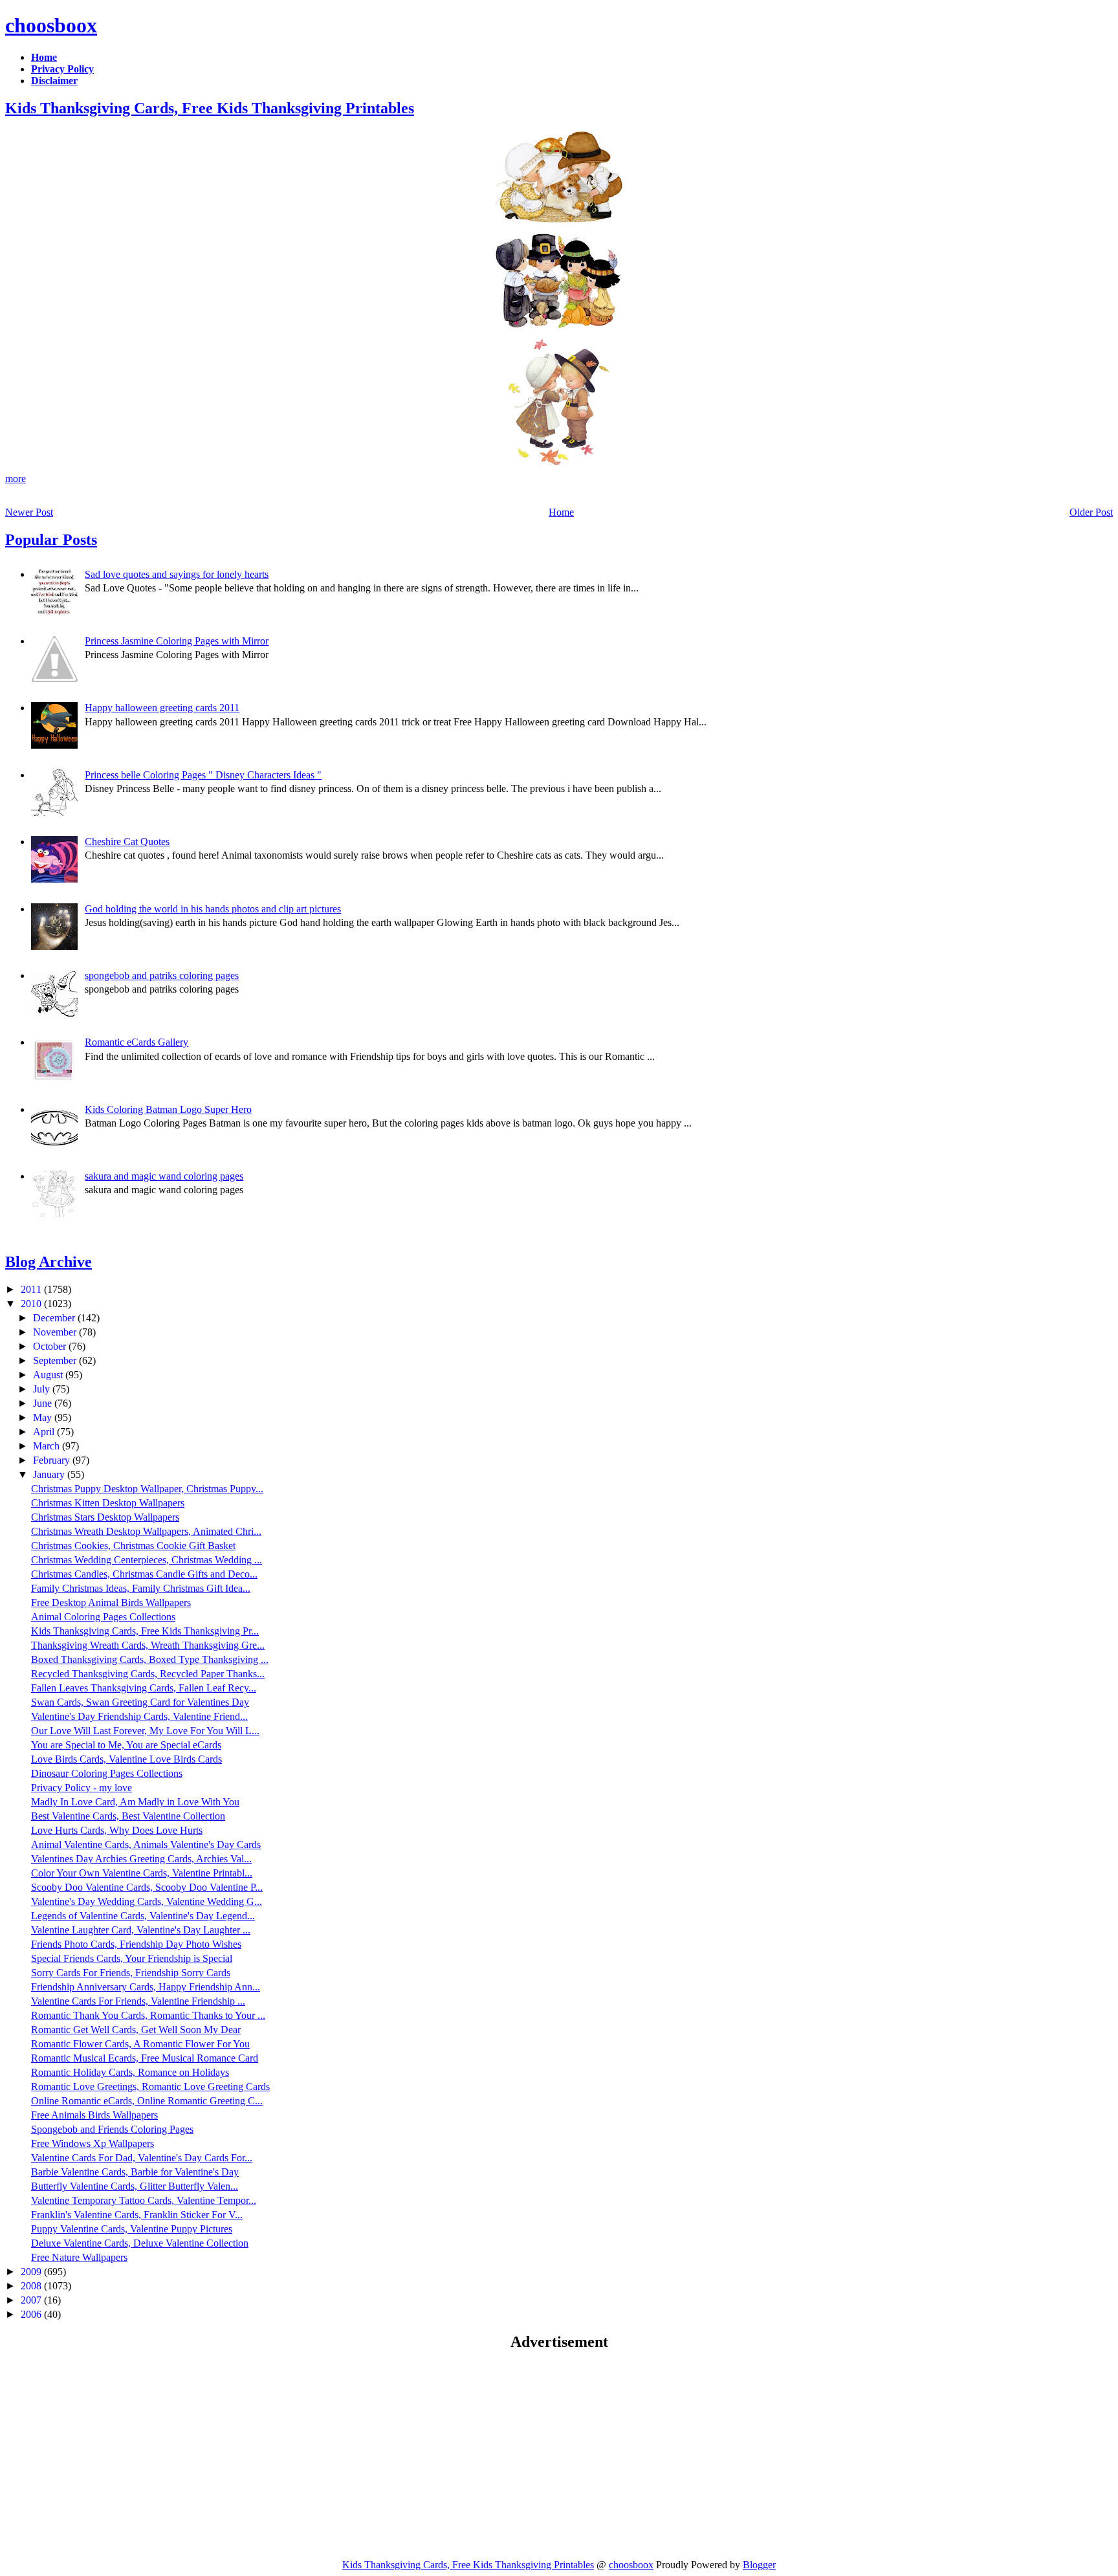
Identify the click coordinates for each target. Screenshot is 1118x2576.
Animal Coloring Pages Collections (103, 1617)
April (45, 1432)
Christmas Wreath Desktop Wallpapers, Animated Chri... (146, 1531)
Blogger (759, 2565)
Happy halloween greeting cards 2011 (162, 708)
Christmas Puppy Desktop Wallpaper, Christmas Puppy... (147, 1489)
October (51, 1346)
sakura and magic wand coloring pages (164, 1176)
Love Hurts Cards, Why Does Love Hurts (117, 1830)
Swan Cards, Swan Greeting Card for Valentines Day (140, 1702)
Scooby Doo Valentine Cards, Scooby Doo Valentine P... (147, 1887)
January (50, 1474)
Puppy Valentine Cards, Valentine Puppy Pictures (132, 2229)
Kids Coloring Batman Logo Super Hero (168, 1109)
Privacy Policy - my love (82, 1788)
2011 (32, 1289)
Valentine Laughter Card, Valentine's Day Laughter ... (141, 1930)
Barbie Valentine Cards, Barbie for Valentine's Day (135, 2172)
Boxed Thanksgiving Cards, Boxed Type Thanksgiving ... (150, 1659)
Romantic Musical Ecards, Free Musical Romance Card (145, 2058)
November (56, 1332)
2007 (32, 2300)
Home (561, 512)
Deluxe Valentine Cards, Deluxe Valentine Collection (140, 2243)
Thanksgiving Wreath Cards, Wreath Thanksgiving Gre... (148, 1645)
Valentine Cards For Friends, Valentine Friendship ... (138, 2001)
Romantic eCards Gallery (137, 1042)
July (43, 1389)
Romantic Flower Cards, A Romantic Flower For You (140, 2044)
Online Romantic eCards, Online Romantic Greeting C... (147, 2101)
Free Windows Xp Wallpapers (93, 2143)
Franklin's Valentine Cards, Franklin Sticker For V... (137, 2215)
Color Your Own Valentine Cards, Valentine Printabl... (142, 1873)
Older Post (1091, 512)
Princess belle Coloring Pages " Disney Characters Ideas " (203, 775)
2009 (32, 2272)
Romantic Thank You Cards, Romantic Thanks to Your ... (148, 2015)
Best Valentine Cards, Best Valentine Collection (128, 1816)
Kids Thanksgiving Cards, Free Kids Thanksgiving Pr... (145, 1631)
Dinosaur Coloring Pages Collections (107, 1773)
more (16, 479)
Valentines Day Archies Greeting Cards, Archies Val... (141, 1859)
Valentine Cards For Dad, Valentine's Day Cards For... (142, 2158)
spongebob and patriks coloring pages (162, 975)
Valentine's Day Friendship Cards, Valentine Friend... (139, 1716)
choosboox (51, 25)
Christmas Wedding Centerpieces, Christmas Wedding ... (147, 1560)
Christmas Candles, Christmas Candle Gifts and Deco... (144, 1574)
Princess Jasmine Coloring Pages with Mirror (177, 641)
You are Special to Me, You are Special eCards (126, 1745)
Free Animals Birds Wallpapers (94, 2115)
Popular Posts (51, 540)
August (49, 1375)
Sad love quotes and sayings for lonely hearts (177, 574)
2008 (32, 2286)
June (44, 1403)
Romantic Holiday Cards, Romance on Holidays (130, 2072)
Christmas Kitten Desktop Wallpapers (108, 1503)
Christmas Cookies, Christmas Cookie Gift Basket (133, 1546)
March (48, 1446)
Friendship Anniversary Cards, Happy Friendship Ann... (146, 1987)
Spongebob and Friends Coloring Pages (112, 2129)
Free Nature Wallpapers (79, 2257)
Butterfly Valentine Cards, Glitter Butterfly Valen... (135, 2186)
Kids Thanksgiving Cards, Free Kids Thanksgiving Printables (210, 108)
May (44, 1417)
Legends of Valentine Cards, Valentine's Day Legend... (143, 1916)
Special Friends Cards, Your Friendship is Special (132, 1958)
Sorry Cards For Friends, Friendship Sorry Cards (131, 1973)
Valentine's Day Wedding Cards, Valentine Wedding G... (147, 1901)
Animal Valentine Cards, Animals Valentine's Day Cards (146, 1844)
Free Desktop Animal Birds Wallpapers (111, 1602)
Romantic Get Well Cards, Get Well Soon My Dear (136, 2030)
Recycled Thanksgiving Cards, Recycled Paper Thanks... (148, 1674)
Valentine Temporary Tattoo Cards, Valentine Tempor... (144, 2200)
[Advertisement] (114, 2454)
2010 (32, 1304)
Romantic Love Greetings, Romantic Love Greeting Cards (150, 2086)
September (56, 1360)
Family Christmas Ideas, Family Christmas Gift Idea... (141, 1588)
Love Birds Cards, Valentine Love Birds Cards (126, 1759)
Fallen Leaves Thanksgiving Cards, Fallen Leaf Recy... (144, 1688)
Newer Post (29, 512)
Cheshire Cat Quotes (127, 842)
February (53, 1460)
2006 (32, 2314)
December (55, 1318)
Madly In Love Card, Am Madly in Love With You (135, 1802)
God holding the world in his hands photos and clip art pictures (213, 909)
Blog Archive (49, 1262)
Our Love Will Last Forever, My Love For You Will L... (145, 1731)
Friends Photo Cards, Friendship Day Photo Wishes (136, 1944)
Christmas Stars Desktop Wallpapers (105, 1517)
